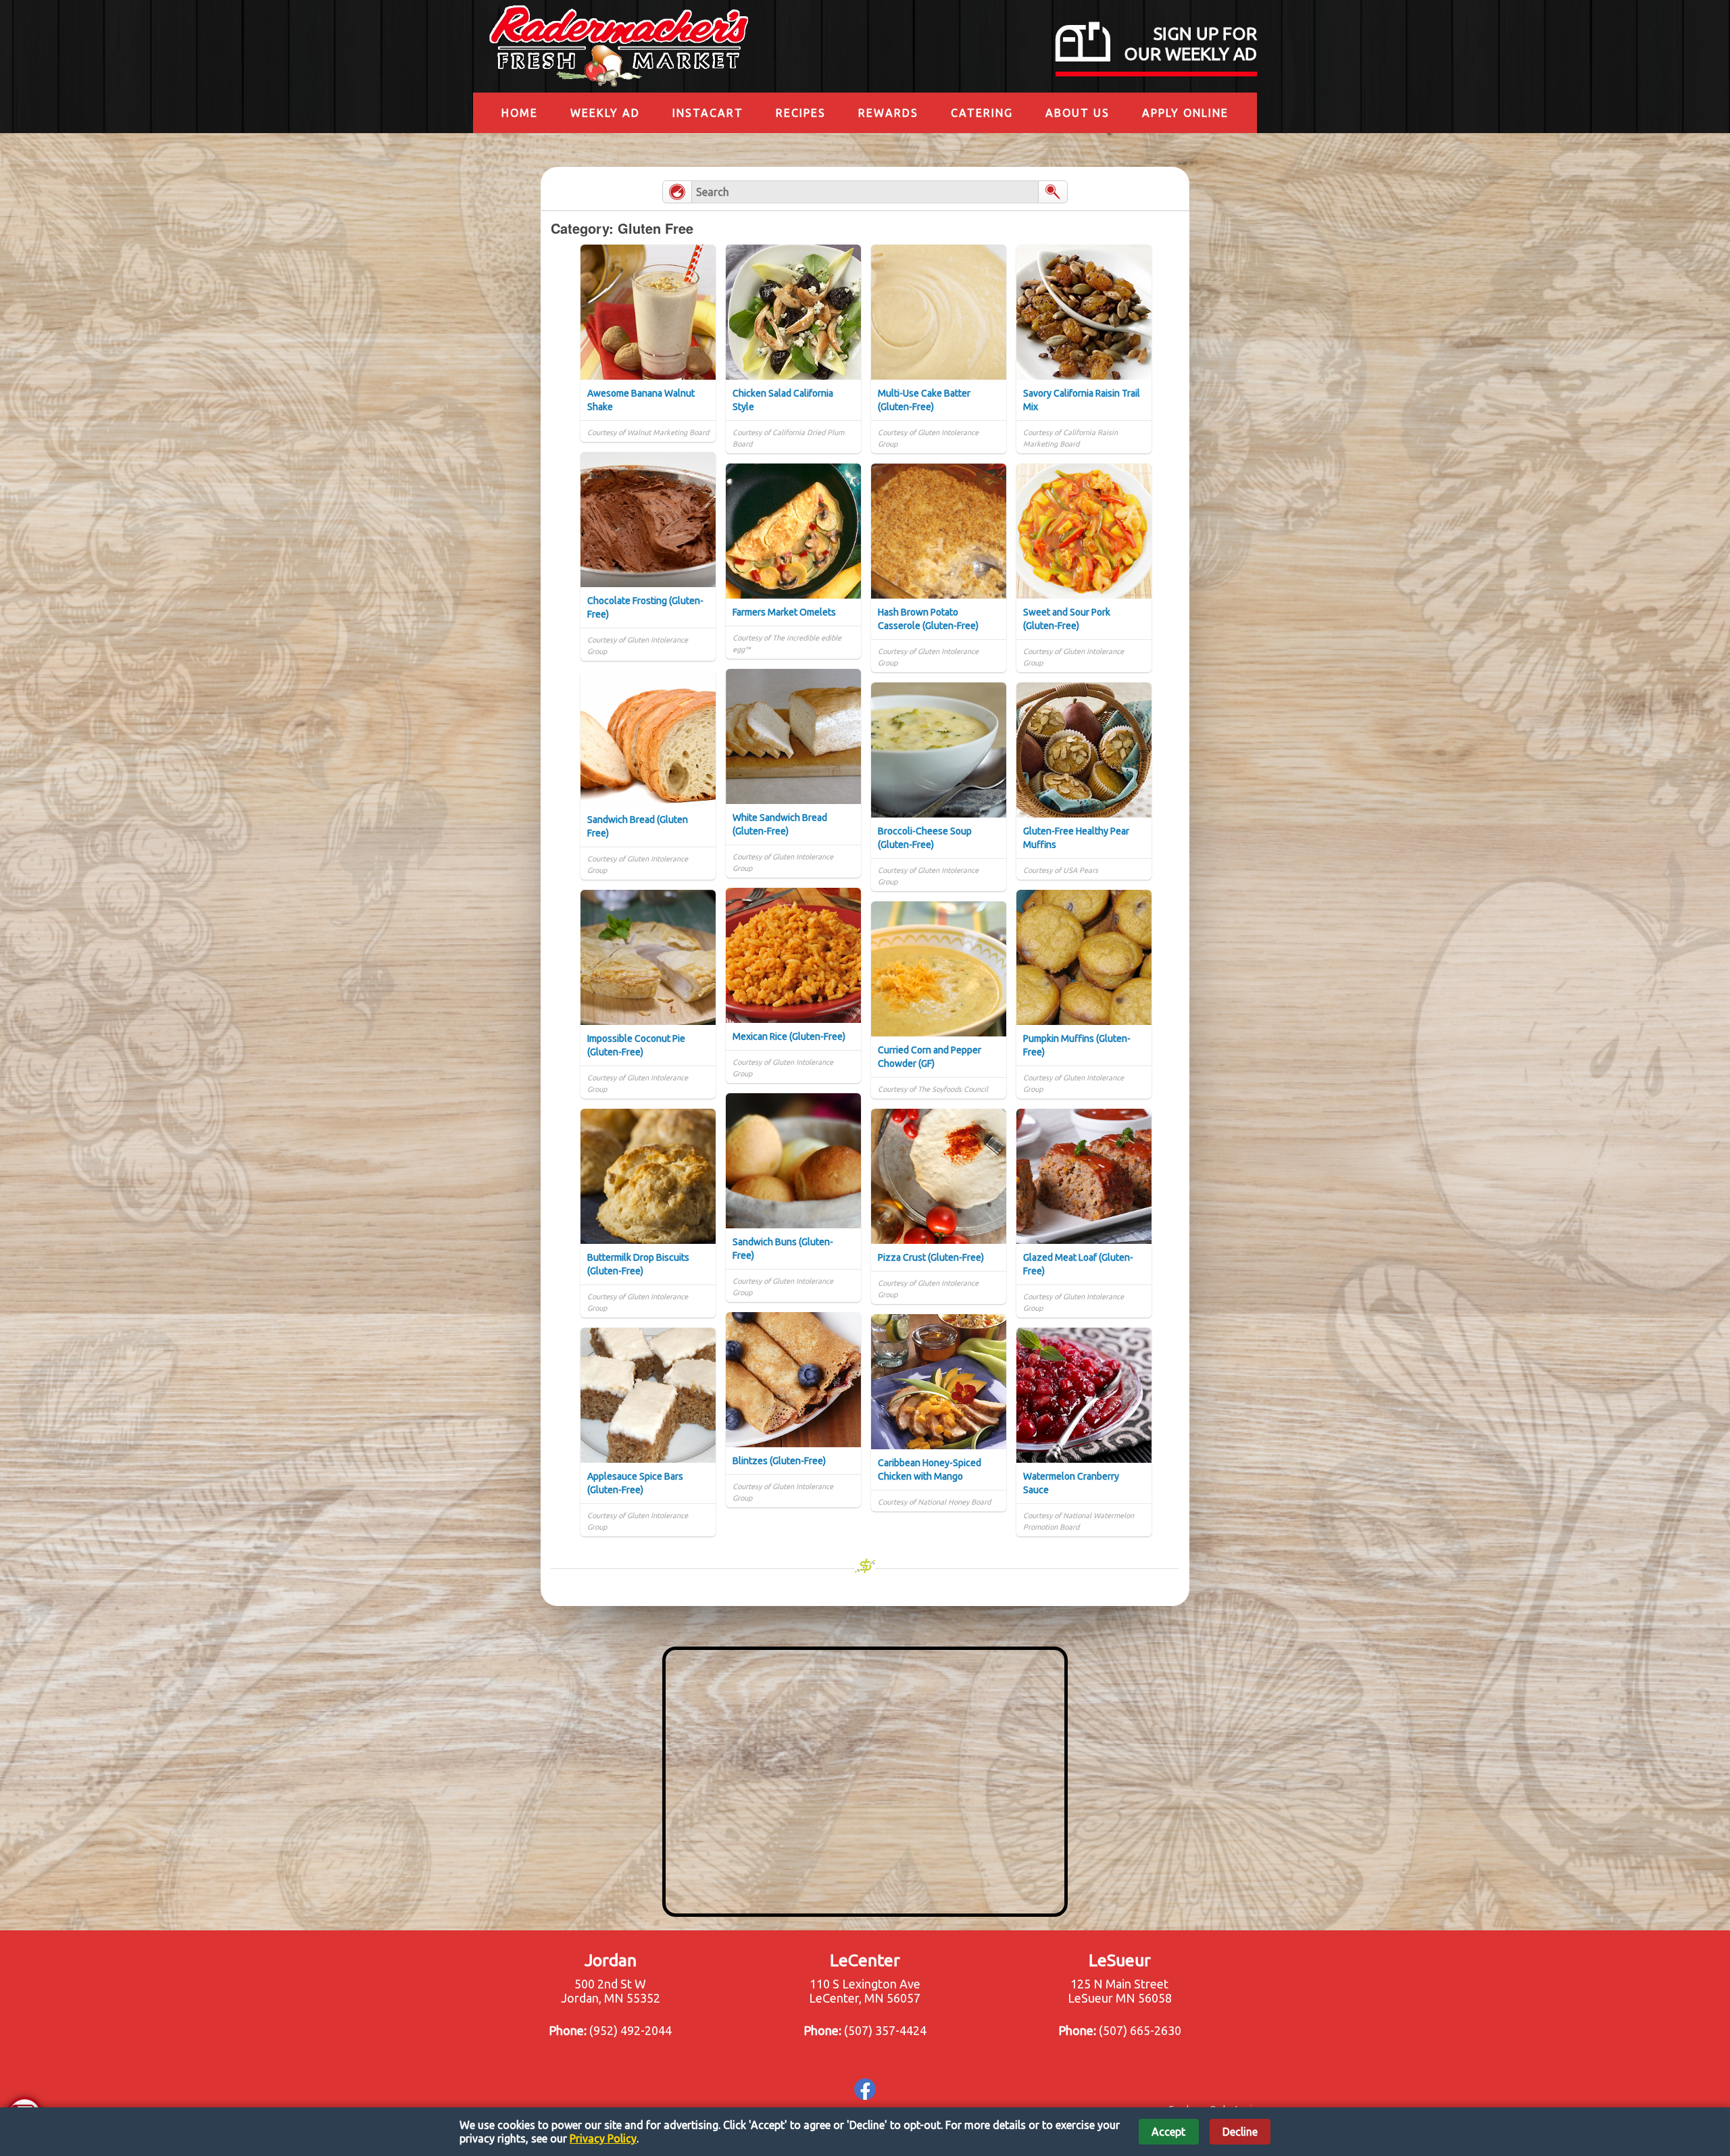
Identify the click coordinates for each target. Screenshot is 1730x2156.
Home (520, 113)
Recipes (801, 113)
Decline (1240, 2132)
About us (1078, 113)
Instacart (708, 113)
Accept (1168, 2132)
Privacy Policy (603, 2138)
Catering (982, 113)
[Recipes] (677, 192)
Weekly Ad (605, 113)
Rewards (888, 113)
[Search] (1053, 192)
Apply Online (1185, 113)
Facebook (865, 2089)
